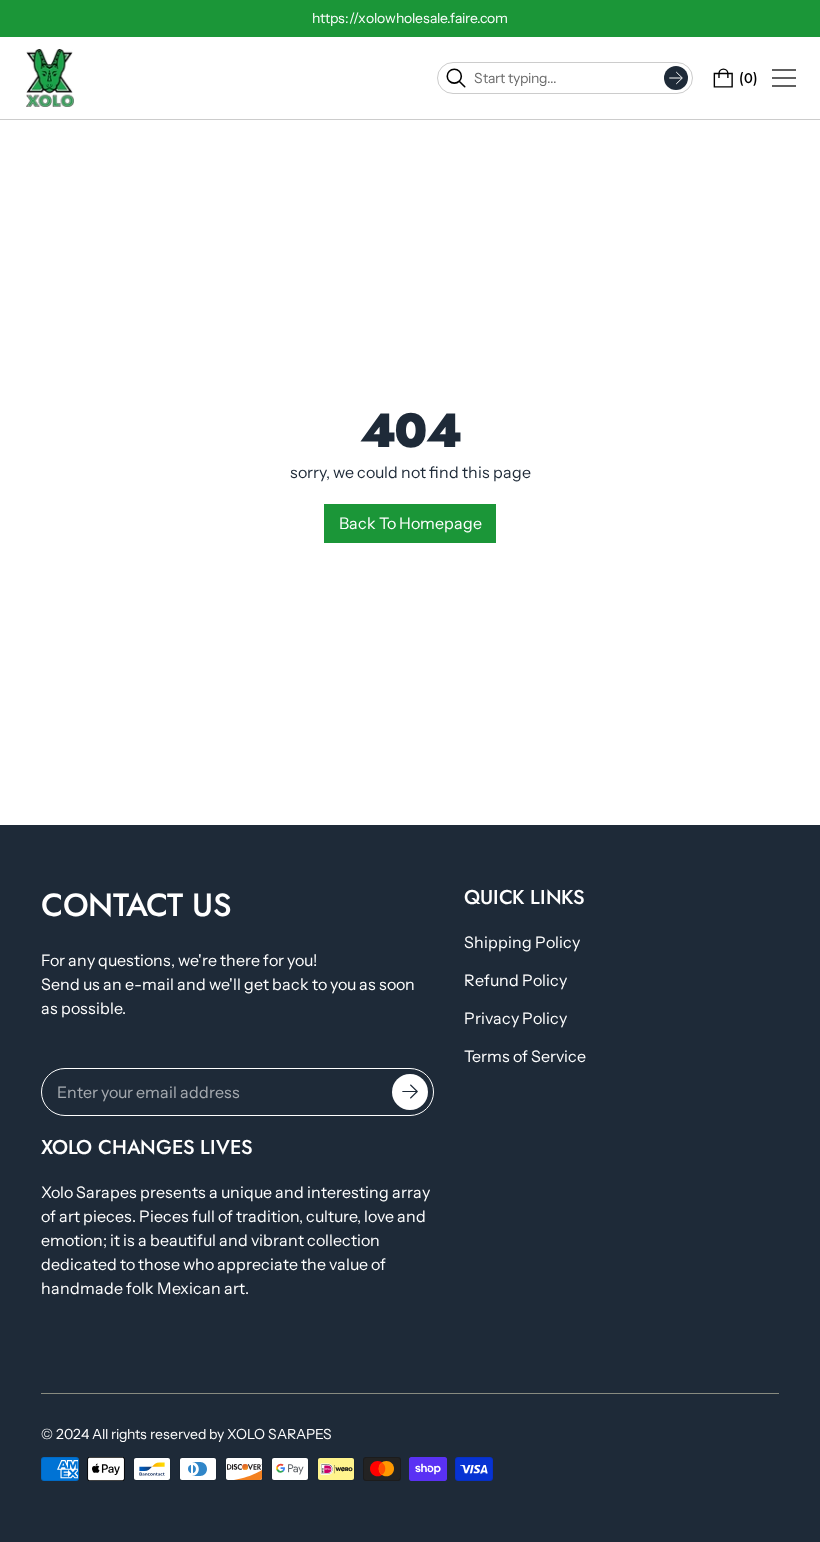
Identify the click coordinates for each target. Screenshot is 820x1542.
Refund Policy (515, 980)
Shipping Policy (522, 942)
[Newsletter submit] (410, 1092)
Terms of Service (525, 1056)
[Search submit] (676, 78)
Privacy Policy (515, 1018)
